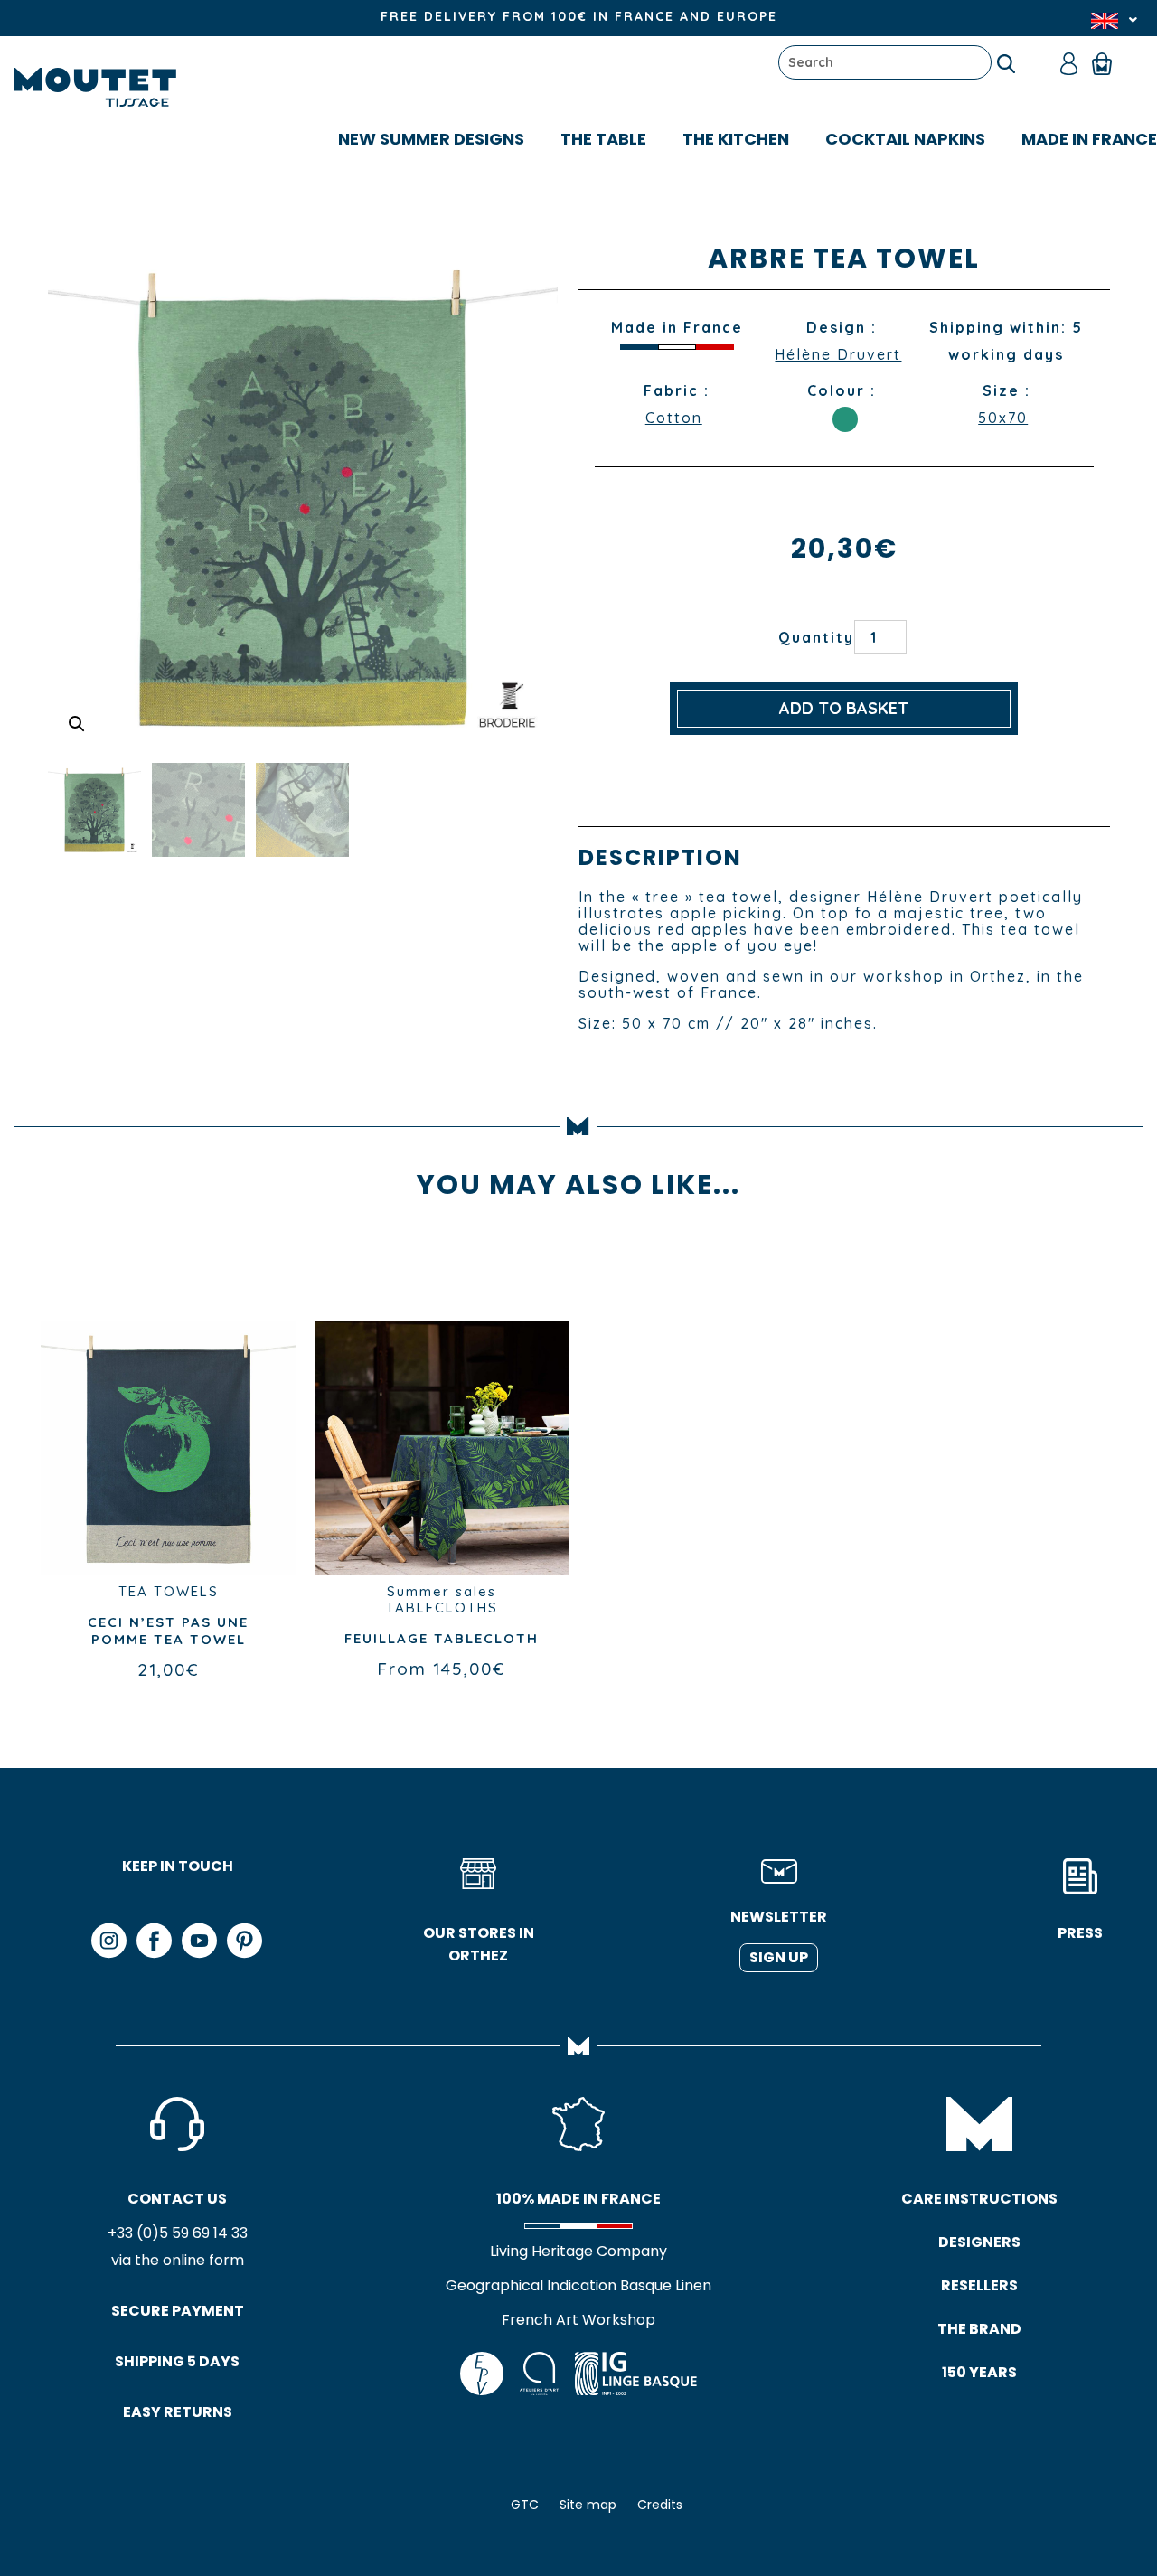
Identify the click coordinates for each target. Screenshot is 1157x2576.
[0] (1110, 62)
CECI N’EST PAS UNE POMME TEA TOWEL (168, 1631)
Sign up (779, 1957)
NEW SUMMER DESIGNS (431, 139)
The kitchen (736, 139)
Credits (660, 2505)
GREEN (845, 419)
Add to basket (844, 708)
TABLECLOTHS (442, 1608)
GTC (525, 2505)
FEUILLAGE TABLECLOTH (442, 1638)
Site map (588, 2505)
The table (603, 139)
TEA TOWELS (169, 1591)
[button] (77, 724)
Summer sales (442, 1591)
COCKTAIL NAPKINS (905, 139)
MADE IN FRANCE (1089, 139)
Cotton (674, 418)
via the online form (178, 2260)
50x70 (1003, 418)
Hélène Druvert (838, 354)
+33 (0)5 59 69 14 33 (178, 2233)
